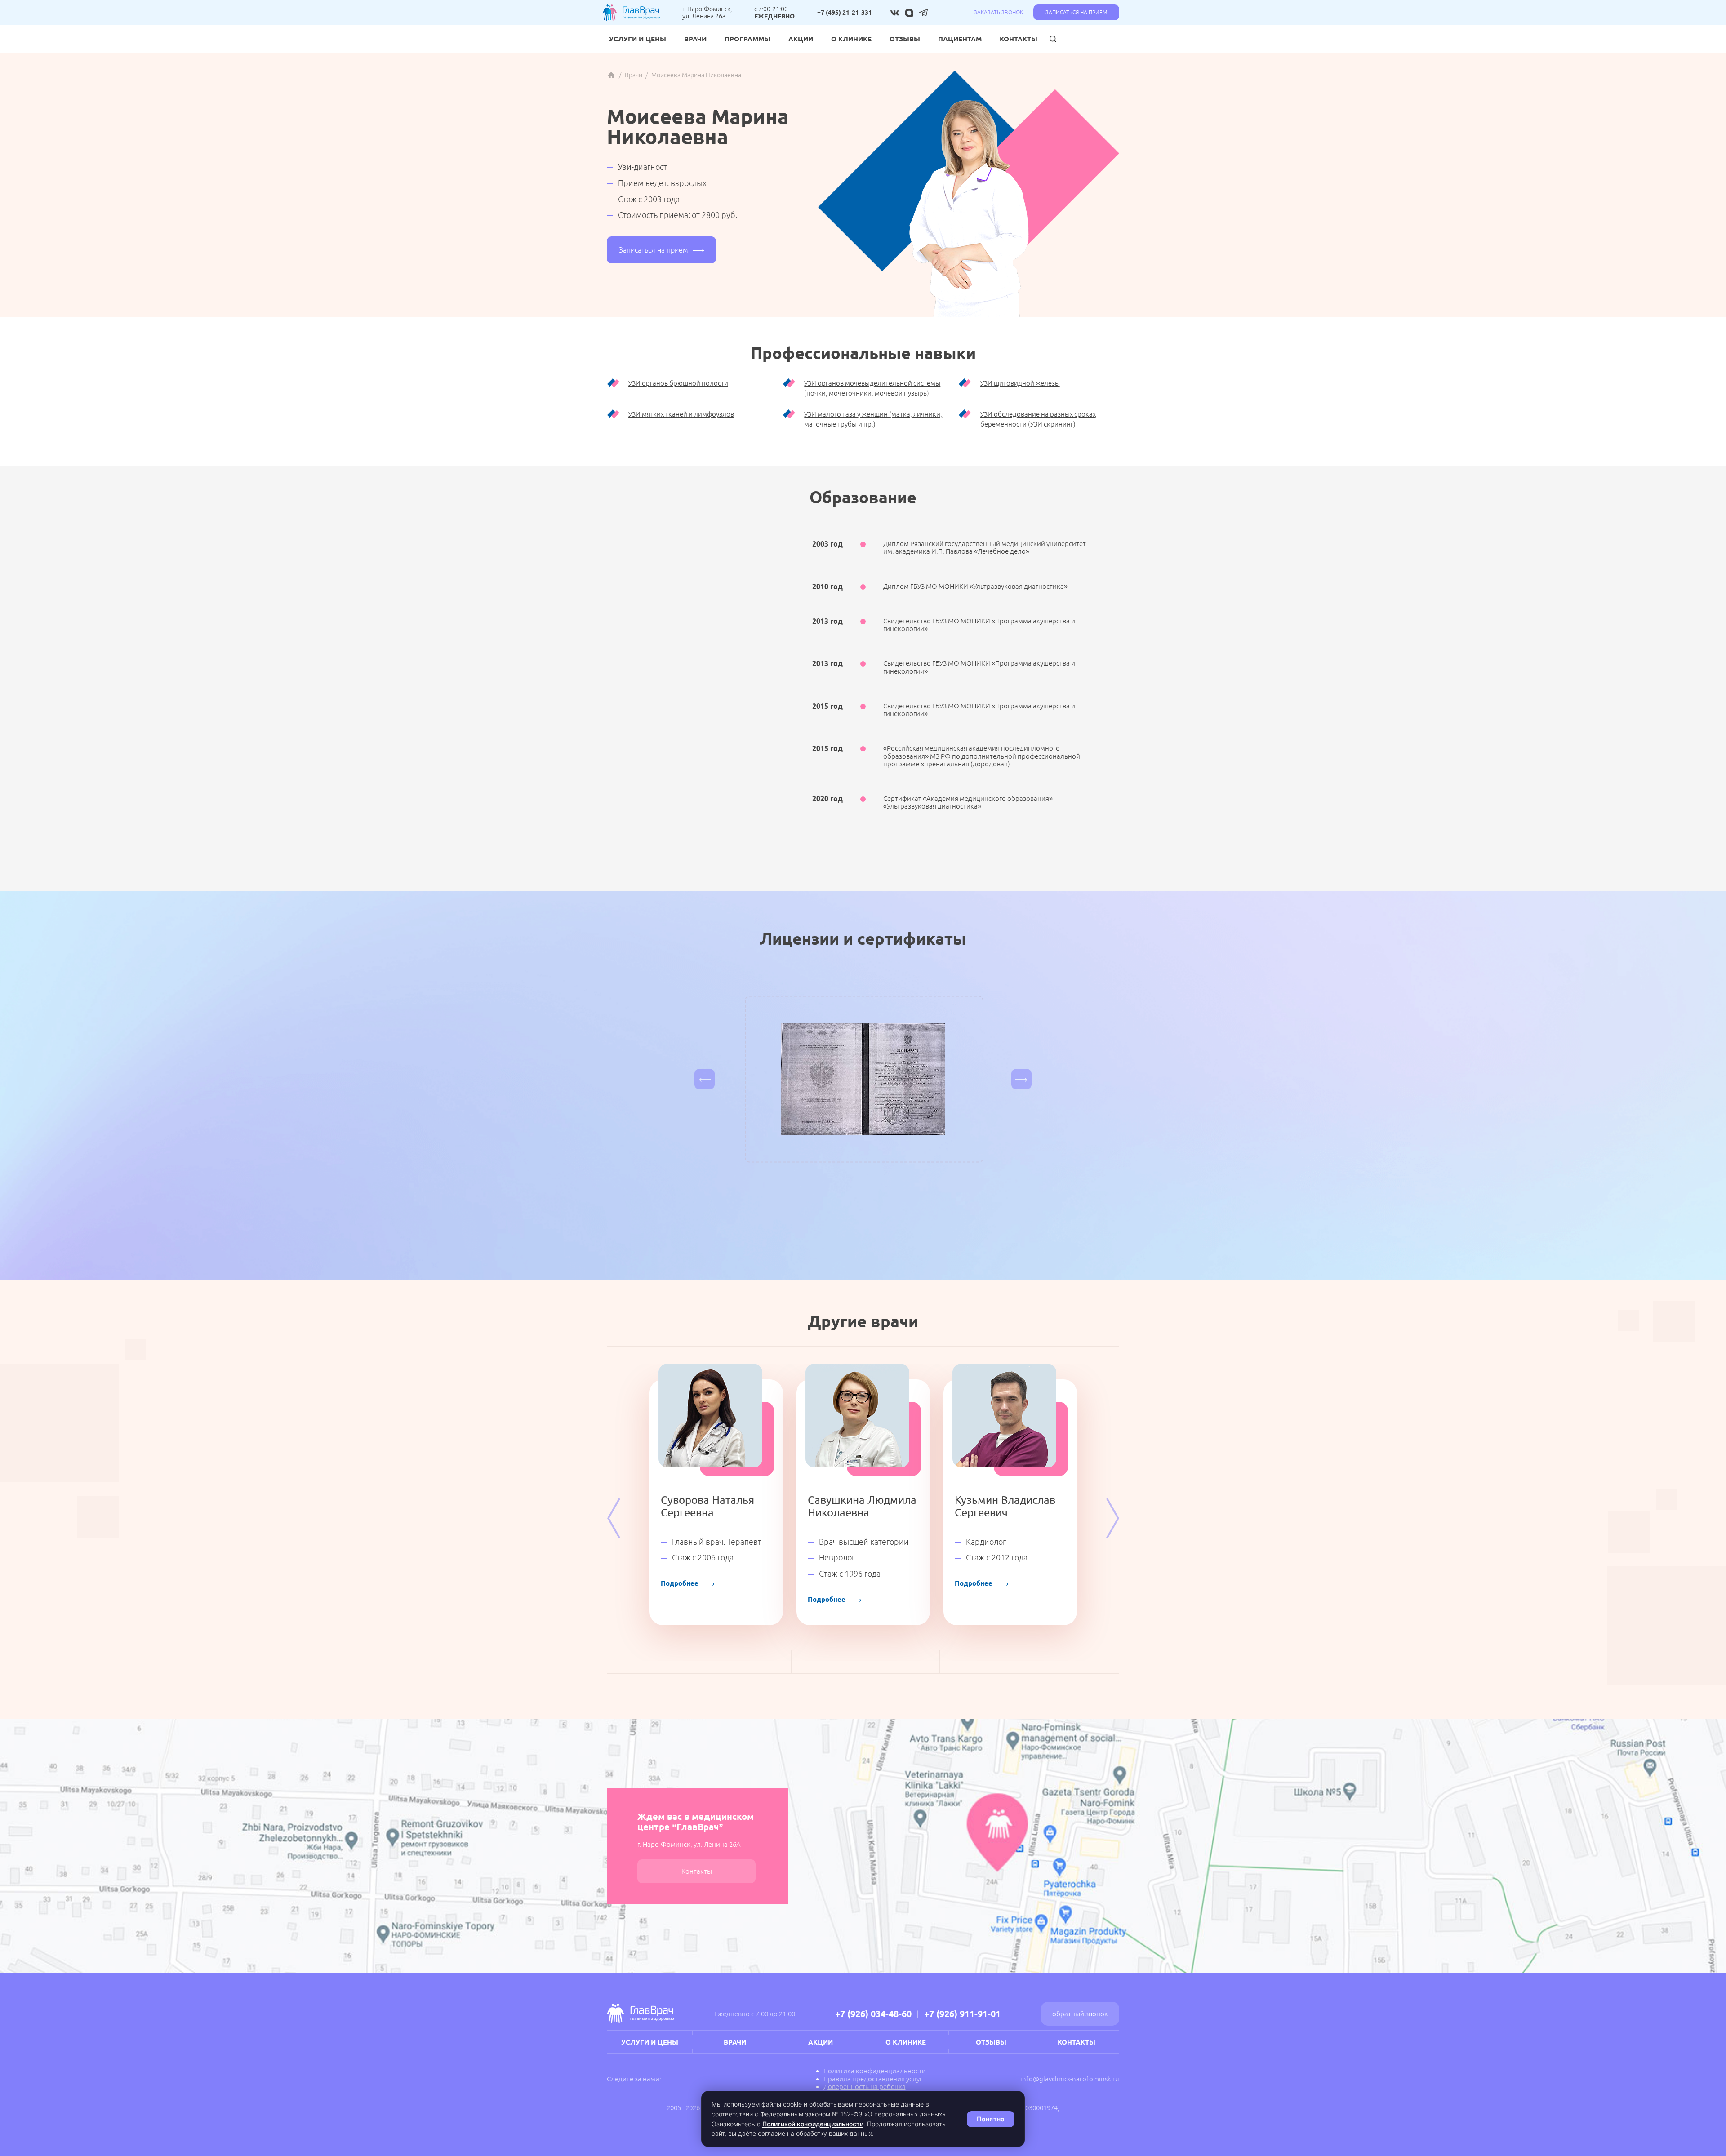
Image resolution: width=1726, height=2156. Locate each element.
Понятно (991, 2119)
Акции (801, 39)
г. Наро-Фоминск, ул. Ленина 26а (707, 13)
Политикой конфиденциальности (813, 2124)
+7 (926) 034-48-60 (873, 2014)
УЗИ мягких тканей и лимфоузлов (681, 414)
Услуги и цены (638, 39)
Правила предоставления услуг (873, 2079)
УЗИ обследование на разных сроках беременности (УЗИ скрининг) (1038, 419)
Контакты (1019, 39)
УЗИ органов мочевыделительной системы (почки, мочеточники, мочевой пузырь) (872, 388)
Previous (614, 1518)
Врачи (695, 39)
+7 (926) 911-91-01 (962, 2014)
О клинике (851, 39)
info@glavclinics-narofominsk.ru (1070, 2079)
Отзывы (905, 39)
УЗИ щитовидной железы (1020, 383)
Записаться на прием (1076, 12)
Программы (747, 39)
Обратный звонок (1080, 2014)
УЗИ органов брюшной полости (678, 383)
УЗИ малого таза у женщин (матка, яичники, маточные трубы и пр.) (873, 419)
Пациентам (960, 39)
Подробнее (680, 1583)
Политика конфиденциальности (875, 2071)
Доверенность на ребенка (865, 2087)
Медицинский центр (611, 75)
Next (1112, 1518)
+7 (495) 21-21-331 (845, 13)
